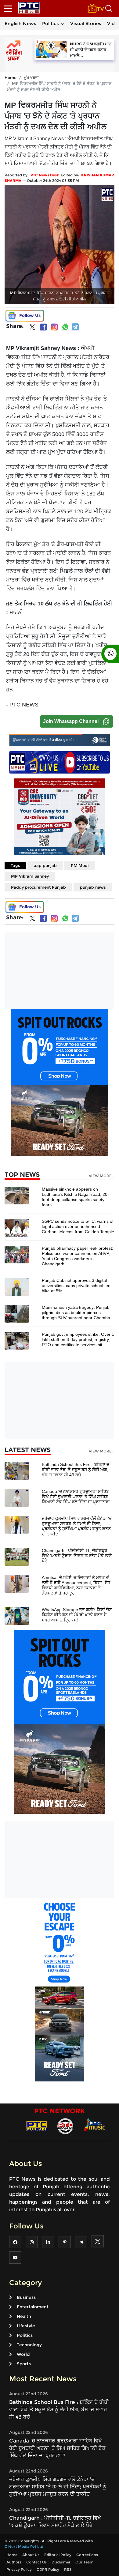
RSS (68, 2569)
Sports (24, 2364)
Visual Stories (86, 23)
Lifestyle (26, 2326)
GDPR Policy (48, 2569)
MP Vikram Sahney (30, 876)
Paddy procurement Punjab (38, 887)
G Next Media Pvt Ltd (24, 2546)
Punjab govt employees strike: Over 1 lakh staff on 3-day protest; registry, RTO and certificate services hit (78, 1339)
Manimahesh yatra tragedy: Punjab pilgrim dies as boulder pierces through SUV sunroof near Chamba (76, 1312)
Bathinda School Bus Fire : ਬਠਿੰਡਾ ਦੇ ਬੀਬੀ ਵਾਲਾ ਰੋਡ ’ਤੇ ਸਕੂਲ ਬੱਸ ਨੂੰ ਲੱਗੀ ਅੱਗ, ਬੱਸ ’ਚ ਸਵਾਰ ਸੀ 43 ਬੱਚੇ (76, 1470)
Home (11, 77)
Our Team (84, 2562)
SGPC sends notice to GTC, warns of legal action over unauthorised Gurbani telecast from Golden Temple (78, 1226)
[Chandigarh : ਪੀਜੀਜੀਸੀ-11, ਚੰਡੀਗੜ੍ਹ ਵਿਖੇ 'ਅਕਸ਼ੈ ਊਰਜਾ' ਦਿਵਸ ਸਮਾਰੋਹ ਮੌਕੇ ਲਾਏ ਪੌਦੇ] (17, 1557)
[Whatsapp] (65, 327)
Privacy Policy (19, 2569)
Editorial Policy (58, 2555)
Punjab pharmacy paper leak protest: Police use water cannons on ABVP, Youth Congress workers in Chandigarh (78, 1256)
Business (26, 2297)
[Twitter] (32, 328)
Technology (29, 2345)
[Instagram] (54, 327)
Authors (14, 2562)
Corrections (87, 2555)
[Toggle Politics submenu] (63, 24)
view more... (102, 1176)
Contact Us (36, 2562)
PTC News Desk (45, 175)
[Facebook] (43, 327)
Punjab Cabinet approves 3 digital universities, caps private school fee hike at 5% (76, 1286)
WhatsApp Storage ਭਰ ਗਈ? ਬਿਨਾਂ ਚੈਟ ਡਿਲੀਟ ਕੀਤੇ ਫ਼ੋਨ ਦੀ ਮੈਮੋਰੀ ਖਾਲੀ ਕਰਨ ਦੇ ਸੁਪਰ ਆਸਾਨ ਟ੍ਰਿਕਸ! (77, 1615)
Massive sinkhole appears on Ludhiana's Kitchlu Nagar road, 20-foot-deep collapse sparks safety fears (75, 1197)
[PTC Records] (65, 2126)
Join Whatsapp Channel (71, 721)
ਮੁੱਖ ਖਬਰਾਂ (31, 77)
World (23, 2354)
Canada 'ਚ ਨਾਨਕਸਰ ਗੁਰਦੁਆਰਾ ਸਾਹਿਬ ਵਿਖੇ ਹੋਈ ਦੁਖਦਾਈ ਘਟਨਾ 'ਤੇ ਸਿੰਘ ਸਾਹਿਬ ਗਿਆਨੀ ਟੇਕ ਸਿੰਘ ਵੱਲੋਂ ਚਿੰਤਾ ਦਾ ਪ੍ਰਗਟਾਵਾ (76, 1497)
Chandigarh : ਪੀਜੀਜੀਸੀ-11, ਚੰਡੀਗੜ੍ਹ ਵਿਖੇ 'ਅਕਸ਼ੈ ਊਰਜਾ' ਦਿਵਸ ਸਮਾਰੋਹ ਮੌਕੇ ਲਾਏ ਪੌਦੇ (77, 1556)
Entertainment (33, 2307)
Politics (50, 23)
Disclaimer (61, 2562)
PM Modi (80, 865)
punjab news (93, 887)
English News (20, 23)
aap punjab (45, 865)
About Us (31, 2555)
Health (24, 2316)
